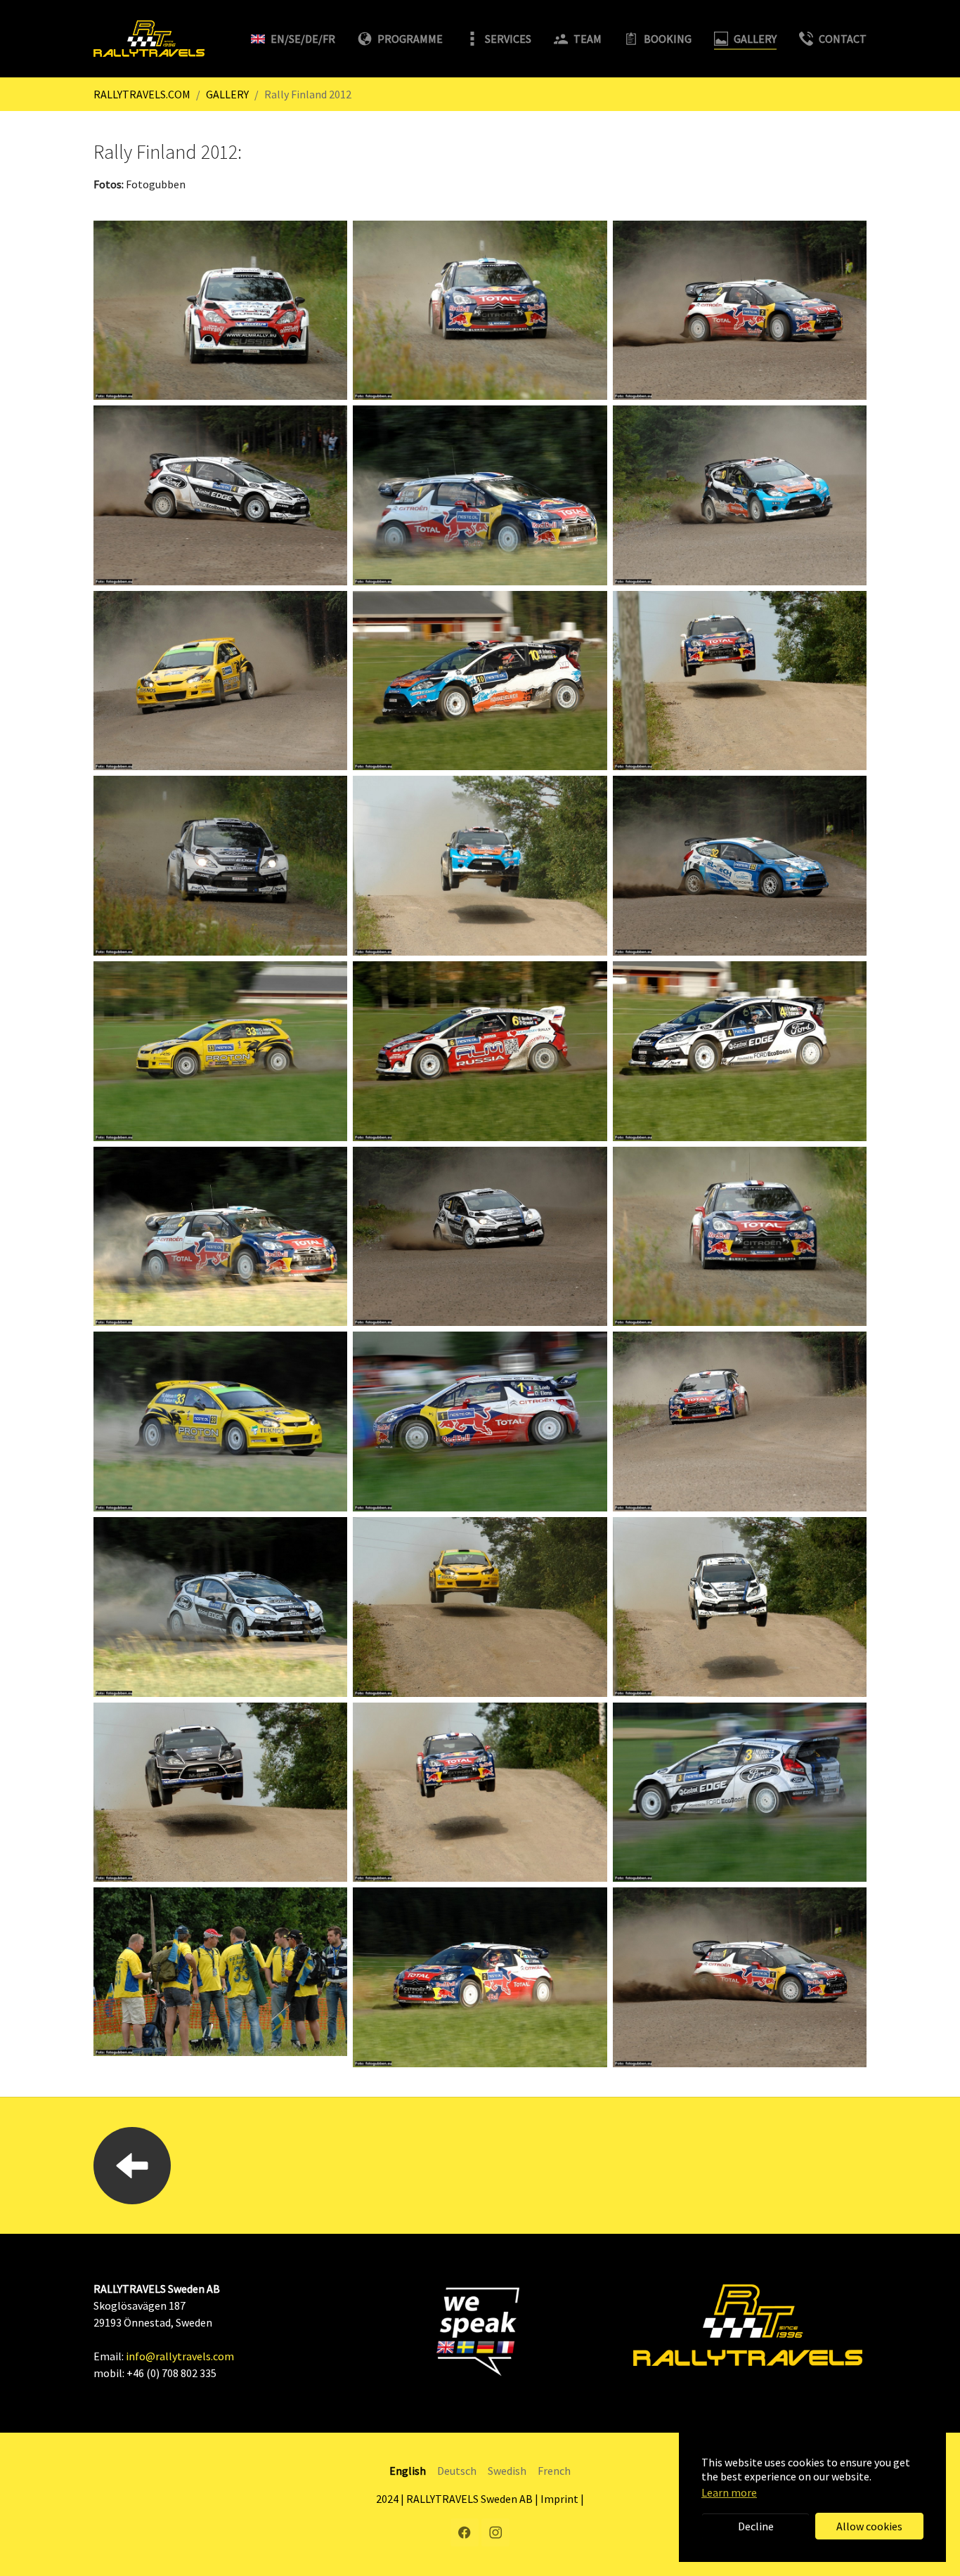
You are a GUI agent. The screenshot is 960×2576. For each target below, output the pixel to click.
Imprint (559, 2499)
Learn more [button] (729, 2492)
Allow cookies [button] (869, 2526)
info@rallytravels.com (180, 2356)
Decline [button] (756, 2526)
